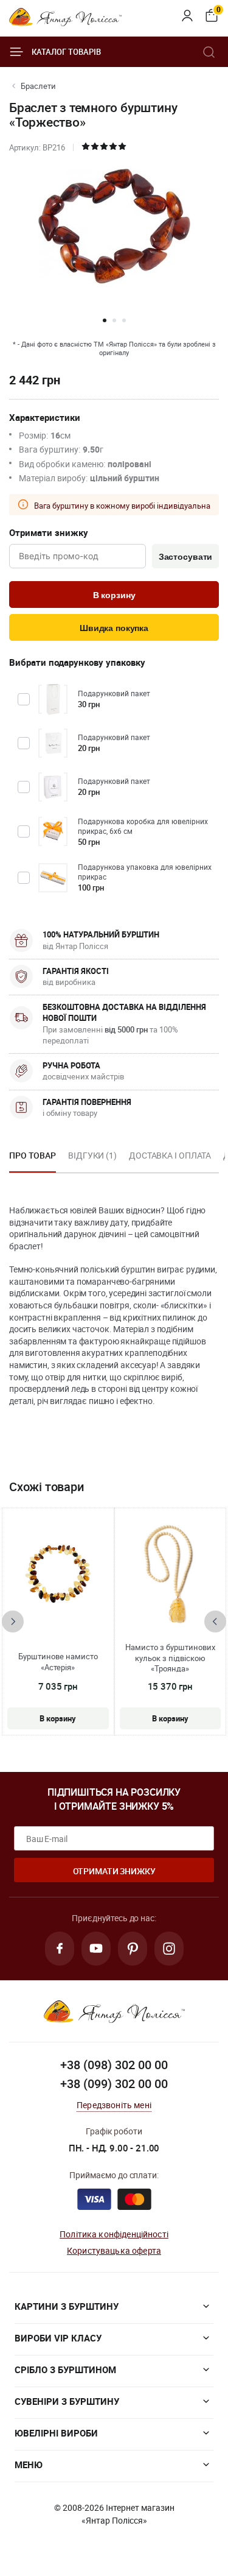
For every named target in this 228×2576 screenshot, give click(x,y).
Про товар (33, 1155)
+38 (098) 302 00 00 (114, 2065)
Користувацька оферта (114, 2250)
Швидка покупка (114, 628)
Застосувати (185, 557)
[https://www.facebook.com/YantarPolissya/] (60, 1949)
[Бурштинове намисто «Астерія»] (58, 1575)
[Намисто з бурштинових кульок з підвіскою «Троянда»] (170, 1575)
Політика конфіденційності (114, 2234)
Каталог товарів (66, 52)
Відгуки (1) (92, 1155)
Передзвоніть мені (114, 2105)
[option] (33, 1159)
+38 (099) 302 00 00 (114, 2084)
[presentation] (13, 1621)
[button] (105, 320)
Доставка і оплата (170, 1155)
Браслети (38, 86)
